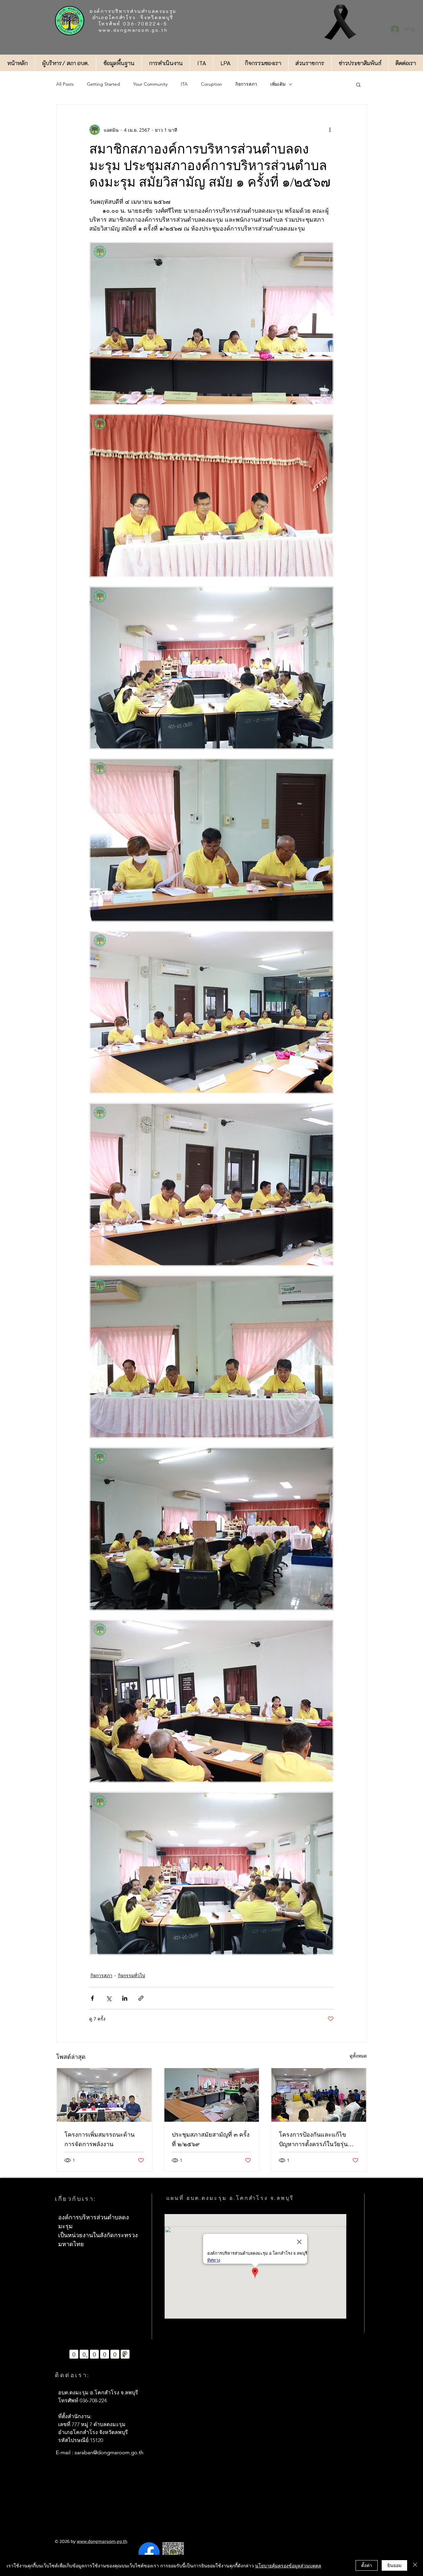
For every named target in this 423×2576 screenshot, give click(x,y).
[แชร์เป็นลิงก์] (141, 1998)
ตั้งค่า (367, 2565)
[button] (358, 84)
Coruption (211, 84)
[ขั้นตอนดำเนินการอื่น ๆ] (330, 130)
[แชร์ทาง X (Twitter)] (109, 1998)
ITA (184, 84)
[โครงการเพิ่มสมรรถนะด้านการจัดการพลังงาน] (104, 2095)
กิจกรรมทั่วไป (132, 1975)
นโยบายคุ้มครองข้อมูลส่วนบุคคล (288, 2565)
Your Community (150, 84)
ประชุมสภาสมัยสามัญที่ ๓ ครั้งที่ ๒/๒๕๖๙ (211, 2139)
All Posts (65, 84)
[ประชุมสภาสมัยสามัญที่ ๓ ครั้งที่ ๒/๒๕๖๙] (212, 2095)
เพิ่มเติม (278, 84)
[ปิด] (415, 2565)
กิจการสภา (246, 84)
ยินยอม (394, 2565)
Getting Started (103, 84)
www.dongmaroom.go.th (133, 30)
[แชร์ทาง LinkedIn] (125, 1998)
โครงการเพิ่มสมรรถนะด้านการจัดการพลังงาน (99, 2139)
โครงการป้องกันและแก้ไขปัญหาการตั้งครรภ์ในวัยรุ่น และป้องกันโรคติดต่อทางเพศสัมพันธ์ (316, 2140)
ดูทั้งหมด (358, 2056)
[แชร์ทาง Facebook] (92, 1998)
